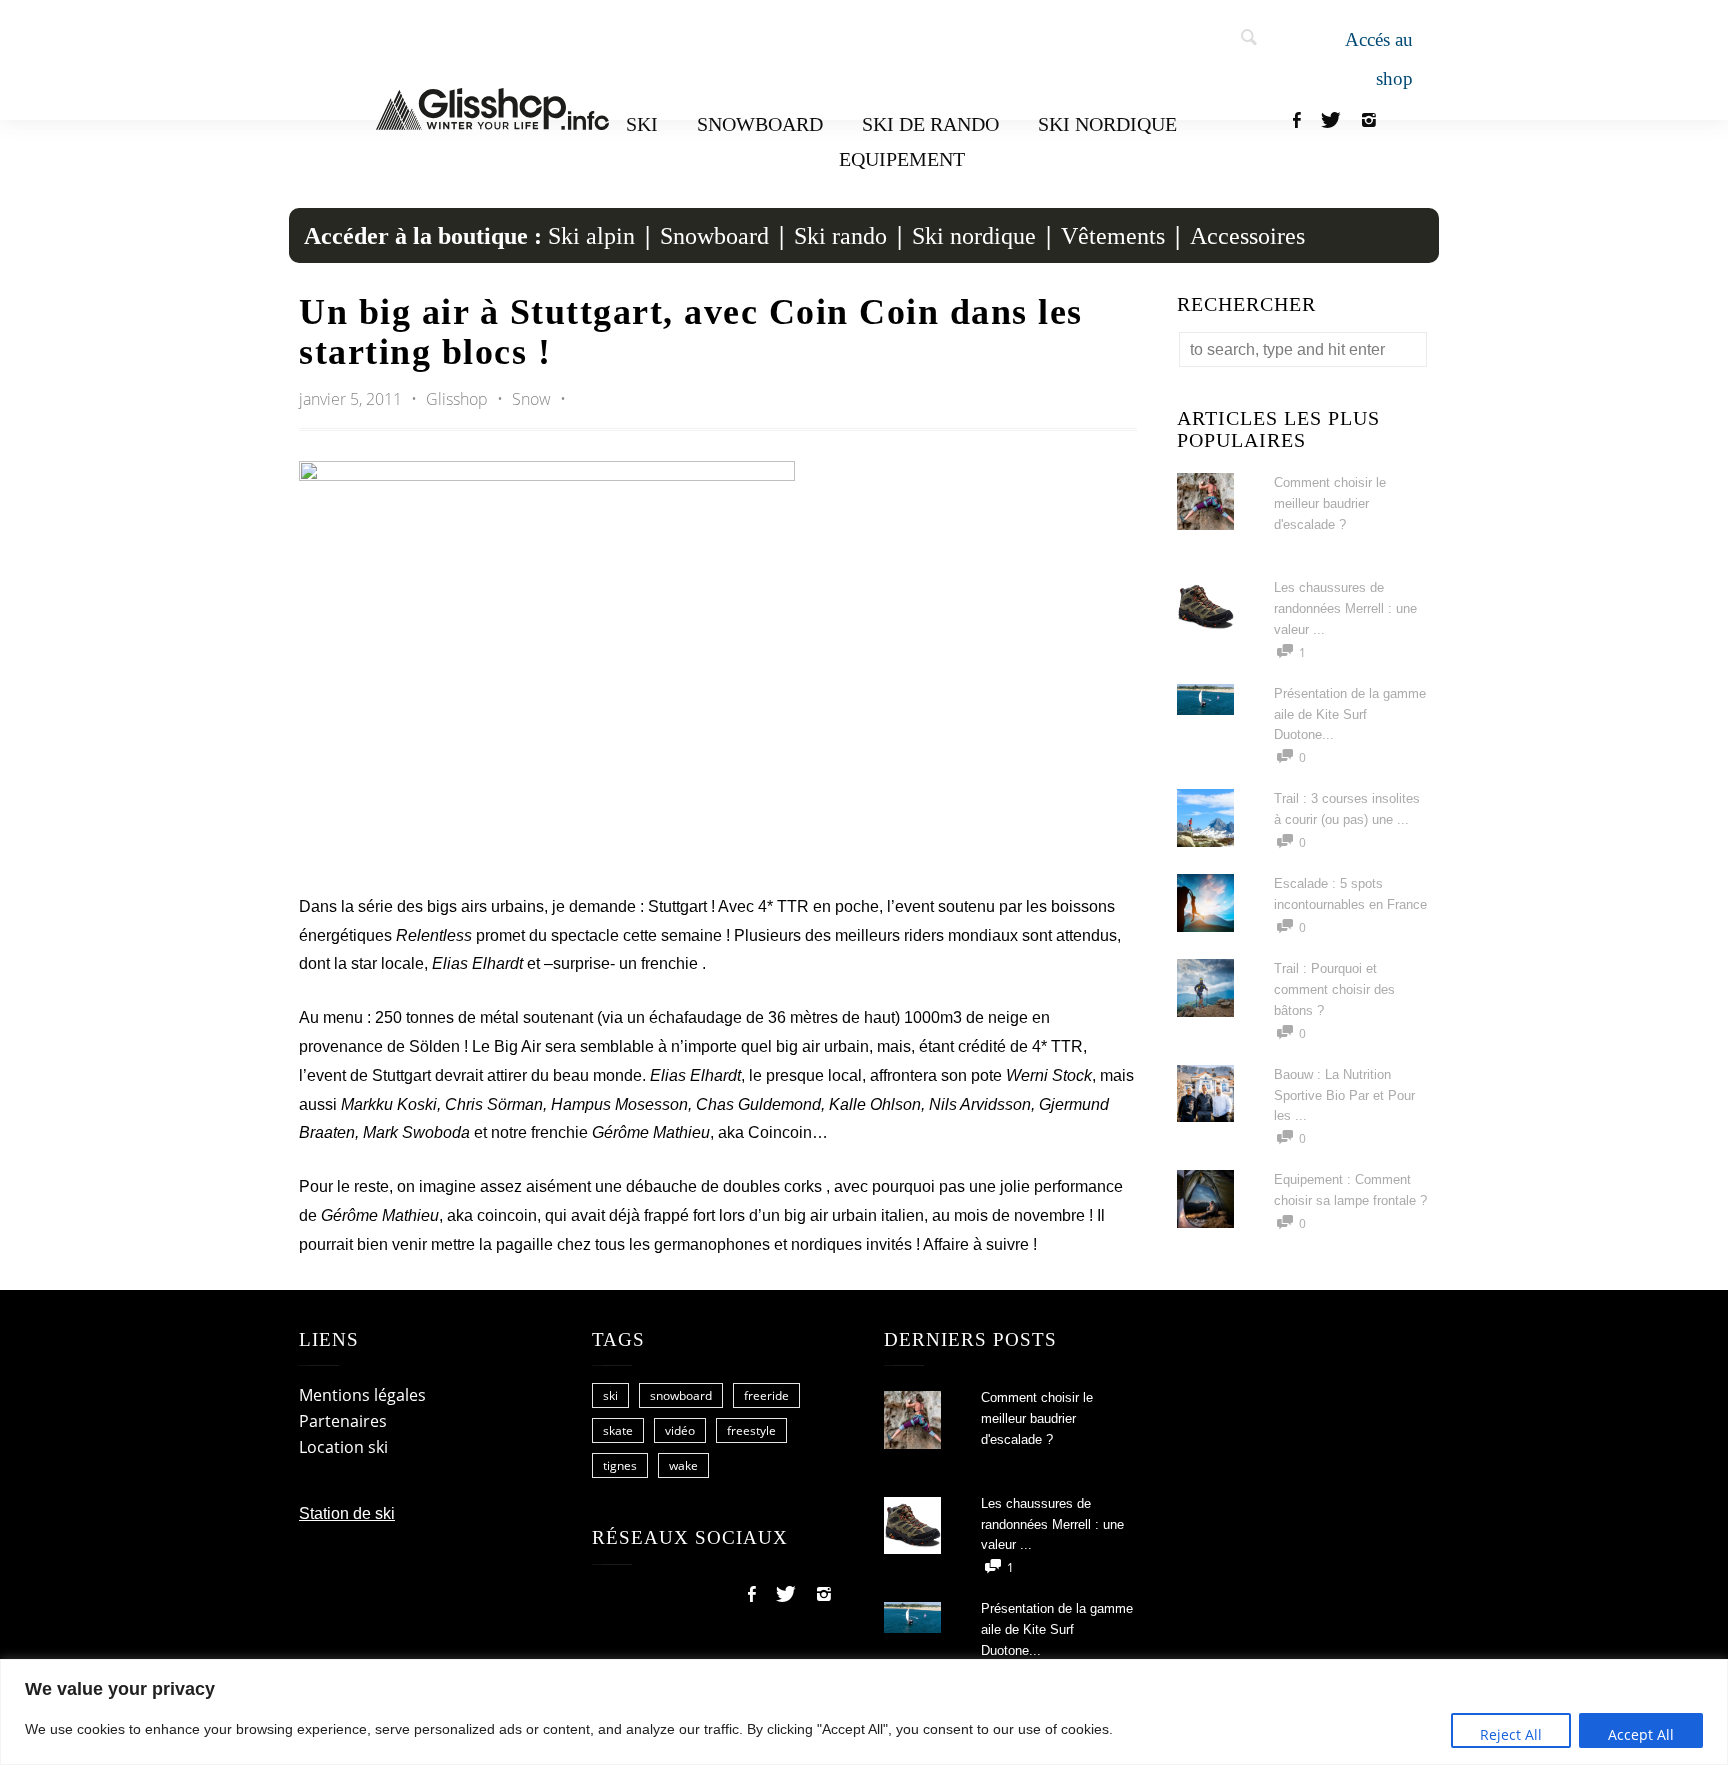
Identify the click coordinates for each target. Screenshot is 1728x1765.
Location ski (343, 1447)
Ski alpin (591, 236)
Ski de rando (930, 124)
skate (618, 1430)
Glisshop (459, 399)
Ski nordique (1107, 124)
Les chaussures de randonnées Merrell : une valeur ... (1345, 608)
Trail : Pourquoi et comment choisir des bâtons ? (1334, 989)
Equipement (902, 159)
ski (610, 1395)
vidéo (680, 1430)
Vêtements (1113, 236)
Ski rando (840, 236)
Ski (642, 124)
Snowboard (760, 124)
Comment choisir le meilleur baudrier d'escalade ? (1330, 503)
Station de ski (347, 1513)
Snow (531, 399)
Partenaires (343, 1421)
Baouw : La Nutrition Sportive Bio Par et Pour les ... (1344, 1095)
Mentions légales (362, 1395)
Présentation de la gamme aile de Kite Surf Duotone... (1350, 714)
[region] (864, 1712)
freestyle (751, 1430)
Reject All (1511, 1734)
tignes (620, 1465)
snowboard (681, 1395)
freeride (766, 1395)
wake (683, 1465)
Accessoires (1247, 236)
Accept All (1641, 1734)
